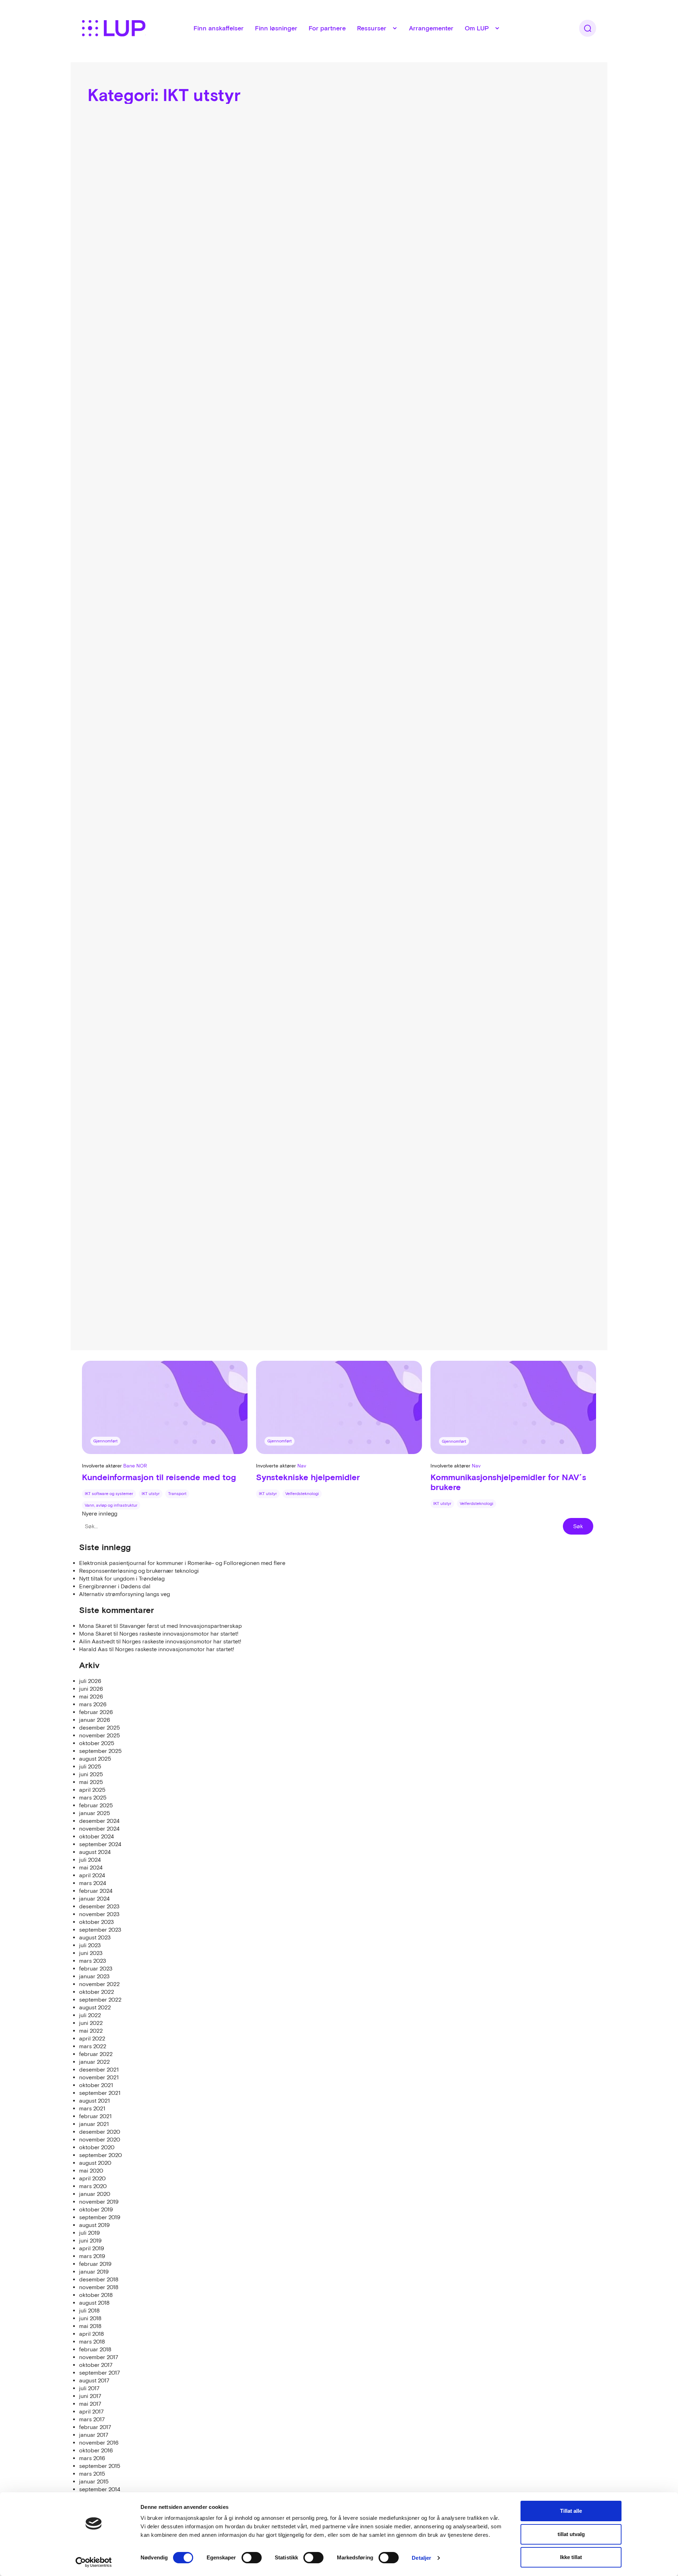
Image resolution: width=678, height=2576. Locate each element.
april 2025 (92, 1790)
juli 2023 (90, 1945)
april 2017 (91, 2411)
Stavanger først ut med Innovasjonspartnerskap (181, 1626)
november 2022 (99, 1984)
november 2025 (100, 1735)
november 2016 (99, 2442)
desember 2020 (100, 2132)
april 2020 (92, 2178)
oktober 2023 (96, 1922)
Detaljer (421, 2558)
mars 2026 (93, 1704)
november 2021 (99, 2077)
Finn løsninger (276, 28)
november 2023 (99, 1914)
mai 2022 (91, 2031)
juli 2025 (90, 1766)
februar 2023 (96, 1968)
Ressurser (372, 28)
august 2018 (94, 2303)
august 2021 (94, 2101)
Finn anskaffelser (219, 28)
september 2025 (100, 1751)
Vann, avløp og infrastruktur (111, 1505)
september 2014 (100, 2489)
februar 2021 (95, 2116)
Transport (177, 1494)
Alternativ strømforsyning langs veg (124, 1594)
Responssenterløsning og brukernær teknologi (139, 1571)
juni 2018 (90, 2318)
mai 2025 (91, 1782)
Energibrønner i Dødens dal (115, 1586)
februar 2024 (96, 1891)
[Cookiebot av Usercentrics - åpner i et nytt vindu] (94, 2562)
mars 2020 (93, 2186)
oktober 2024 (96, 1836)
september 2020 (100, 2155)
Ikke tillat (571, 2557)
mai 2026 (91, 1696)
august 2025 (95, 1759)
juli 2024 (90, 1860)
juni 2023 (91, 1953)
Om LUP (477, 28)
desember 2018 (99, 2279)
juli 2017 (89, 2388)
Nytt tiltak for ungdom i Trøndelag (122, 1578)
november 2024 (99, 1828)
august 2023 (95, 1937)
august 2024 (95, 1852)
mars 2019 (92, 2256)
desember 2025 (100, 1727)
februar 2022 (96, 2054)
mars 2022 (93, 2046)
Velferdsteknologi (302, 1494)
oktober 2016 (96, 2450)
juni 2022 (91, 2023)
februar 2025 (96, 1805)
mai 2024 (91, 1867)
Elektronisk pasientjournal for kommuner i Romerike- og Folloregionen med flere (182, 1563)
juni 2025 (91, 1774)
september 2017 (100, 2373)
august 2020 (95, 2163)
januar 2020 (95, 2194)
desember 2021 (99, 2069)
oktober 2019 (96, 2209)
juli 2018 (89, 2310)
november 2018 (99, 2287)
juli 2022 (90, 2015)
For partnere (327, 28)
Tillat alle (571, 2511)
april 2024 (92, 1875)
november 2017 (99, 2357)
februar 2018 (95, 2349)
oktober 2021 (96, 2085)
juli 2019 (90, 2233)
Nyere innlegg (100, 1513)
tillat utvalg (571, 2534)
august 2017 (94, 2380)
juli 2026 (90, 1681)
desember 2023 (99, 1906)
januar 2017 (94, 2435)
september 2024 (100, 1844)
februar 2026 (96, 1712)
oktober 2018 (96, 2295)
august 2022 (95, 2007)
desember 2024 (99, 1821)
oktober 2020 (97, 2147)
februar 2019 (95, 2264)
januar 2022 (94, 2062)
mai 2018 (90, 2326)
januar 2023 (94, 1976)
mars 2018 (92, 2341)
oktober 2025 (97, 1743)
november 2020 (100, 2139)
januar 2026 (95, 1720)
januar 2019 (94, 2271)
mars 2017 (92, 2419)
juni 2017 (90, 2396)
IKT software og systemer (109, 1494)
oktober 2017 (96, 2365)
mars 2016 (92, 2458)
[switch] (252, 2558)
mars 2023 (93, 1961)
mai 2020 (91, 2170)
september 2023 (100, 1930)
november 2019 (99, 2202)
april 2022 (92, 2038)
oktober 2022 (97, 1992)
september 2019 (100, 2217)
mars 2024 (93, 1883)
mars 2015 (92, 2474)
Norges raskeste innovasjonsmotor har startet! (179, 1633)
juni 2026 (91, 1689)
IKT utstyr (151, 1494)
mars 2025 (93, 1797)
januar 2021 (94, 2124)
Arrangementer (431, 28)
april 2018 (91, 2334)
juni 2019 (90, 2240)
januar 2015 (94, 2481)
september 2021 (100, 2093)
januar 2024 (94, 1898)
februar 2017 (95, 2427)
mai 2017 (90, 2404)
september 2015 (100, 2466)
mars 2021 (92, 2108)
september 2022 (100, 1999)
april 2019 (92, 2248)
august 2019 (94, 2225)
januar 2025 (95, 1813)
